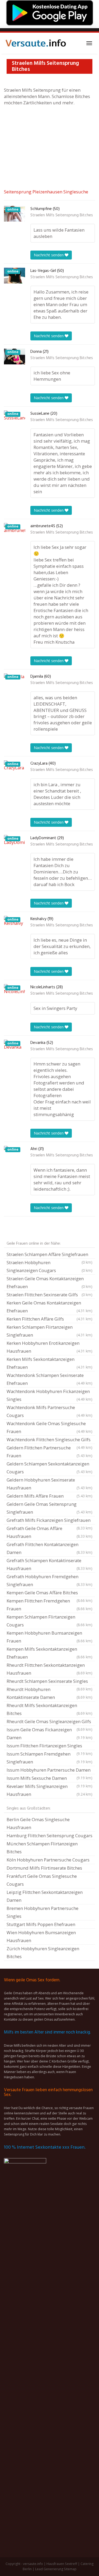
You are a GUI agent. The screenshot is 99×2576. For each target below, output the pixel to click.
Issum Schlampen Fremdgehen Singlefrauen (49, 1758)
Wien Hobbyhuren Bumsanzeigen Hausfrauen (41, 1936)
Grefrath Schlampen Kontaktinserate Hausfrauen (49, 1564)
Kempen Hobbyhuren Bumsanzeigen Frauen (49, 1637)
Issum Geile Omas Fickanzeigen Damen (49, 1734)
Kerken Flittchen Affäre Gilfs (49, 1319)
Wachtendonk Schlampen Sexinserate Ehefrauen (49, 1379)
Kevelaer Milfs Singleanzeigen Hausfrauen (49, 1790)
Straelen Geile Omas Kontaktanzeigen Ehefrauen (49, 1282)
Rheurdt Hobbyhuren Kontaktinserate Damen (49, 1693)
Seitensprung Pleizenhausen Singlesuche (46, 192)
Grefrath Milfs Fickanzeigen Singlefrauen (49, 1521)
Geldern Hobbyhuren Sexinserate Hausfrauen (49, 1484)
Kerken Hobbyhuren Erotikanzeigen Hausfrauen (49, 1347)
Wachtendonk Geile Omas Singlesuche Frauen (49, 1427)
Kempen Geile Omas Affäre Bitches (49, 1593)
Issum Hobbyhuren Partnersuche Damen (49, 1771)
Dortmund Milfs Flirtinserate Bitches (44, 1868)
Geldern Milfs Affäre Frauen (49, 1496)
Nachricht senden (49, 255)
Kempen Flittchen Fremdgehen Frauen (49, 1605)
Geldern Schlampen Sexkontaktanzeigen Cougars (49, 1468)
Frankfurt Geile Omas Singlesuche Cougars (42, 1880)
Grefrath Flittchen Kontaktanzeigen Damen (49, 1548)
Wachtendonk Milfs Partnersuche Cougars (49, 1411)
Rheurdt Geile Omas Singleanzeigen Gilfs (49, 1722)
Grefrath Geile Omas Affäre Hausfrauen (49, 1532)
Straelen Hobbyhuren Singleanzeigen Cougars (49, 1266)
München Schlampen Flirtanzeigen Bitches (42, 1848)
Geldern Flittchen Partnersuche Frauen (49, 1452)
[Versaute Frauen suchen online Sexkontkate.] (36, 43)
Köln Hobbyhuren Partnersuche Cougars (48, 1860)
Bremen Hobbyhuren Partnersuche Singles (43, 1912)
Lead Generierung (49, 2569)
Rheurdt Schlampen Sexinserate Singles (49, 1682)
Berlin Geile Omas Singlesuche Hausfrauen (38, 1823)
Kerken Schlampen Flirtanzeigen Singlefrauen (49, 1331)
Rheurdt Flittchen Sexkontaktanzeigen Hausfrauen (49, 1669)
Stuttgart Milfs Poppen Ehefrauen (41, 1924)
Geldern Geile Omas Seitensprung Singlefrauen (49, 1508)
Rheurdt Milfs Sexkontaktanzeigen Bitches (49, 1709)
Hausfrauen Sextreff (62, 2564)
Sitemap (70, 2569)
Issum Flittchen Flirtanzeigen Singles (49, 1746)
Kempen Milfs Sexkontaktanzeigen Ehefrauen (49, 1653)
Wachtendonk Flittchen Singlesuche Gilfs (49, 1440)
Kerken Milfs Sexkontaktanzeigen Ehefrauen (49, 1363)
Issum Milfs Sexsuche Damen (49, 1779)
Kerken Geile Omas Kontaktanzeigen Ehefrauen (49, 1307)
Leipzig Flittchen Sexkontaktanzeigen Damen (45, 1896)
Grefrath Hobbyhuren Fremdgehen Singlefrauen (49, 1580)
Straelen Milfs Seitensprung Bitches (62, 215)
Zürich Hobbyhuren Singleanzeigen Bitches (43, 1952)
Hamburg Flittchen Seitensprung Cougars (49, 1836)
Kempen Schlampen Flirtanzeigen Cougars (49, 1621)
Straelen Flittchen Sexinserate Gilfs (49, 1295)
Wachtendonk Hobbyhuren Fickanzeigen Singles (49, 1395)
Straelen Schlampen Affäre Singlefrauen (49, 1255)
